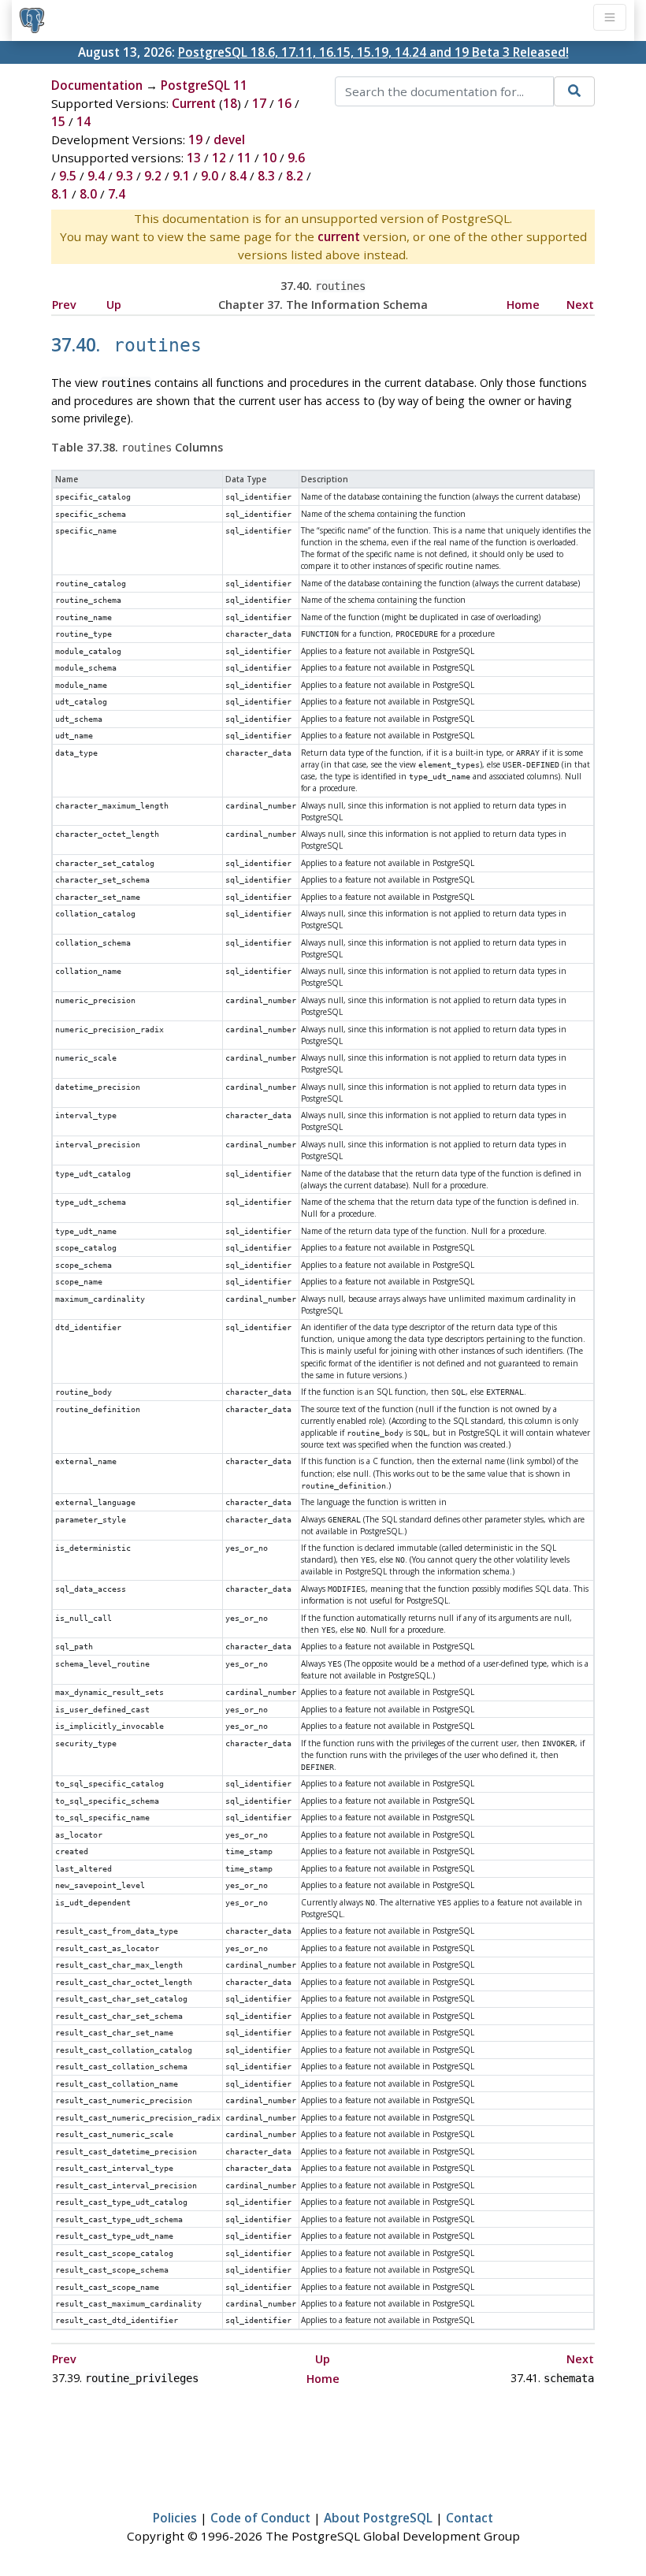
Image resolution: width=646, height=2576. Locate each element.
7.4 (117, 194)
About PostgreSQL (378, 2518)
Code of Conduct (260, 2518)
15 (58, 121)
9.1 (181, 176)
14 (84, 121)
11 (244, 158)
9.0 (210, 176)
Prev (64, 305)
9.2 (153, 176)
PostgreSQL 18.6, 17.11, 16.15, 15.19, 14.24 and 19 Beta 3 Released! (373, 52)
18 (230, 103)
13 (194, 158)
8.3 (266, 176)
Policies (175, 2518)
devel (229, 139)
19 (195, 139)
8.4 (238, 176)
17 (259, 103)
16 (284, 103)
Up (114, 305)
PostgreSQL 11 (204, 85)
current (339, 236)
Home (523, 305)
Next (580, 305)
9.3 (124, 176)
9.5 (68, 176)
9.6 (296, 158)
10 (269, 158)
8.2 (295, 176)
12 (219, 158)
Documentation (97, 85)
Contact (470, 2518)
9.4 (96, 176)
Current (194, 103)
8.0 (88, 194)
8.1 (60, 194)
